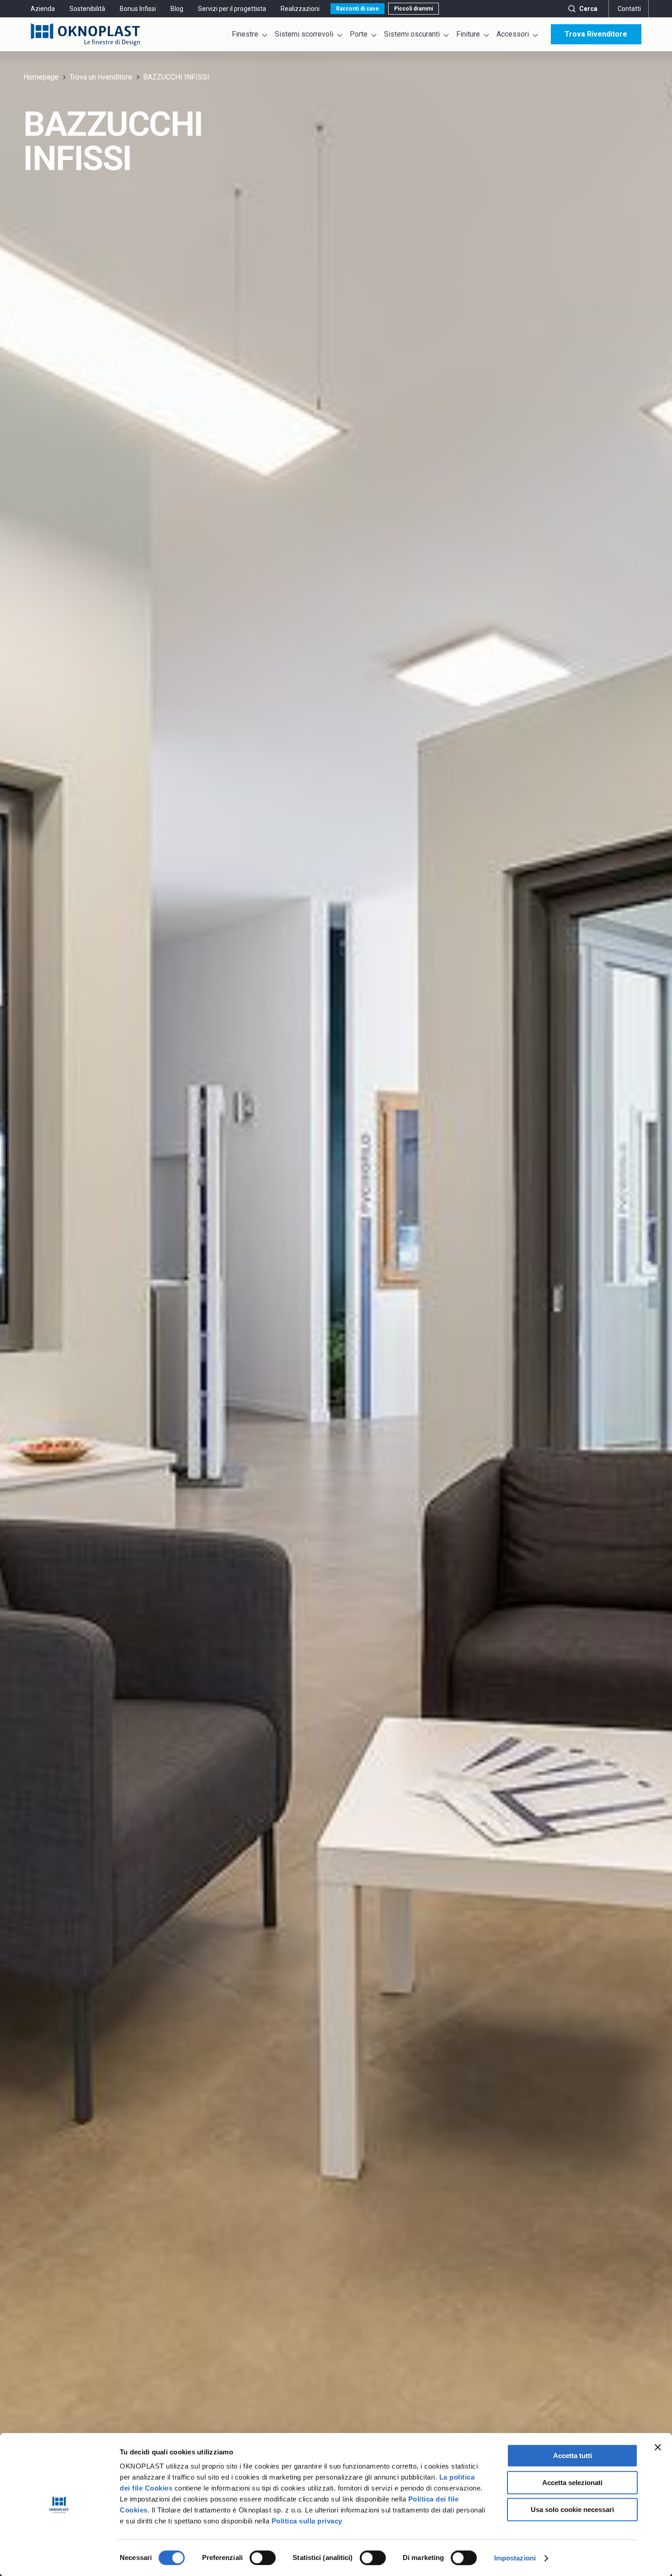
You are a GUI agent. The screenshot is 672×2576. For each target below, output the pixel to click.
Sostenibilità (87, 9)
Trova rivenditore (596, 34)
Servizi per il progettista (232, 9)
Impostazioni (515, 2558)
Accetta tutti (573, 2456)
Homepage (41, 77)
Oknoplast (85, 34)
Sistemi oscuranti (412, 34)
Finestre (245, 34)
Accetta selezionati (572, 2483)
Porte (359, 34)
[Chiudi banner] (658, 2447)
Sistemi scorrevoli (304, 34)
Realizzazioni (300, 9)
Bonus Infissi (138, 9)
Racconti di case (357, 9)
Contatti (629, 9)
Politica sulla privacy (307, 2521)
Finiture (468, 34)
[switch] (263, 2558)
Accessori (513, 34)
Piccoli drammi (413, 9)
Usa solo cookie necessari (572, 2509)
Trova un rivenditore (101, 77)
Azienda (43, 9)
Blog (177, 9)
